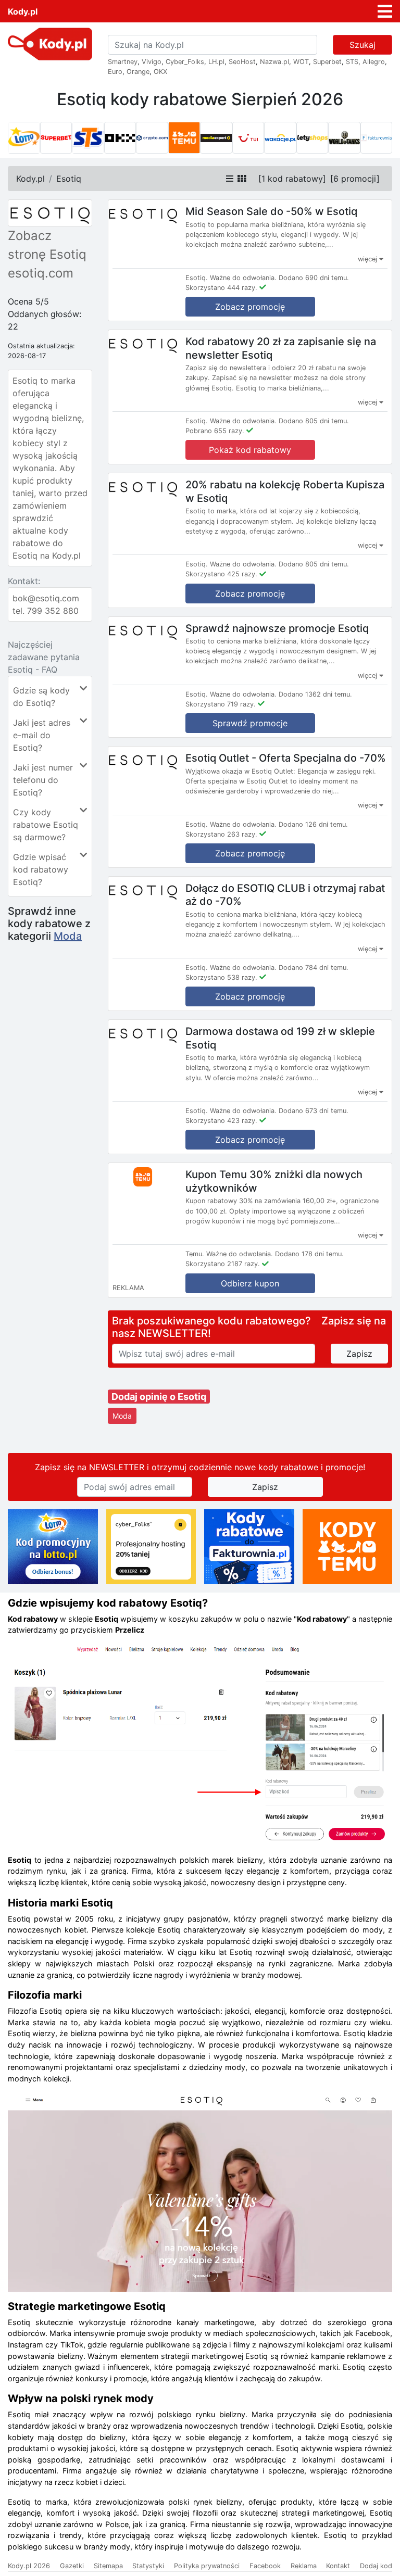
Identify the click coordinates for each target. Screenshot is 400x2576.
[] (292, 179)
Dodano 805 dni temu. (314, 421)
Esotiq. (197, 278)
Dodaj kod (376, 2566)
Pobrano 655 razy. (215, 431)
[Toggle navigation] (385, 11)
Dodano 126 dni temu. (313, 824)
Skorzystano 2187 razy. (223, 1264)
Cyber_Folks (185, 62)
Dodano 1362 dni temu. (315, 694)
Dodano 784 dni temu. (314, 968)
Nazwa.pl (274, 62)
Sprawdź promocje (250, 723)
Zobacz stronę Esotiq (47, 245)
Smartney (123, 62)
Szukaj (362, 45)
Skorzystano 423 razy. (221, 1121)
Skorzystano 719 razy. (221, 704)
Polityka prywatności (207, 2566)
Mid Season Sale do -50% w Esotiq (271, 211)
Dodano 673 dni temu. (314, 1111)
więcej (368, 259)
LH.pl (216, 62)
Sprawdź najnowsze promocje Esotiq (277, 628)
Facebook (265, 2566)
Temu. (195, 1254)
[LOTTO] (24, 138)
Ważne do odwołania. (243, 278)
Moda (68, 936)
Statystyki (148, 2566)
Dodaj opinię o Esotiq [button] (159, 1397)
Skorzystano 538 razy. (221, 977)
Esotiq (69, 179)
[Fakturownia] (377, 138)
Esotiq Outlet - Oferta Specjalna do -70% (286, 758)
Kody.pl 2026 (29, 2566)
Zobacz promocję (250, 307)
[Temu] (184, 138)
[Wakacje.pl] (280, 138)
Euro (115, 72)
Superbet (327, 62)
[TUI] (248, 138)
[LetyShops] (312, 138)
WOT (301, 62)
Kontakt (338, 2566)
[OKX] (120, 138)
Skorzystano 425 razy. (221, 574)
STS (352, 62)
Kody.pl (23, 11)
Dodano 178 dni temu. (309, 1254)
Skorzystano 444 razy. (221, 288)
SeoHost (242, 62)
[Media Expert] (216, 138)
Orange (138, 72)
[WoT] (344, 138)
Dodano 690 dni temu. (314, 278)
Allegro (374, 62)
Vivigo (152, 62)
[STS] (88, 138)
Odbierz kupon (250, 1283)
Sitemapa (108, 2566)
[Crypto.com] (152, 138)
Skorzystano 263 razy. (221, 834)
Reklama (304, 2566)
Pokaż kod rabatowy (250, 450)
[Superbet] (56, 138)
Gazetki (72, 2566)
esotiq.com (41, 273)
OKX (160, 72)
